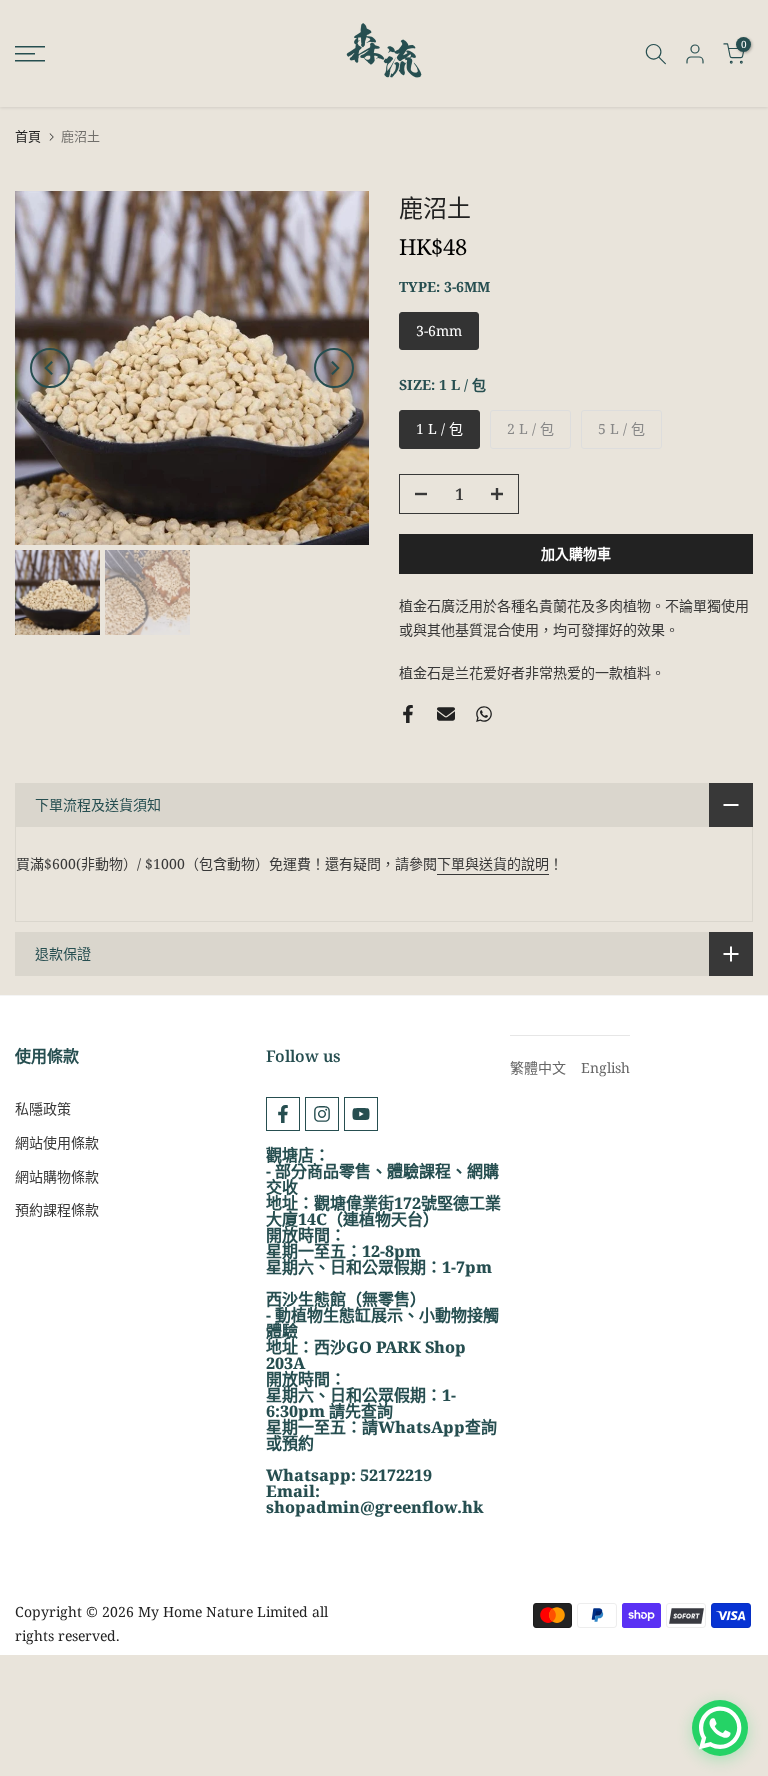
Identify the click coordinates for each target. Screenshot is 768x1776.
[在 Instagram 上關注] (322, 1114)
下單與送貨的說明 (493, 863)
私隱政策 (43, 1108)
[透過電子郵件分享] (446, 714)
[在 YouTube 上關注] (361, 1114)
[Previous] (50, 368)
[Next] (334, 368)
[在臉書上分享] (408, 714)
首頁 (28, 136)
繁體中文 (538, 1067)
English (605, 1067)
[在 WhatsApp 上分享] (484, 714)
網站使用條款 (57, 1142)
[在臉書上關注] (283, 1114)
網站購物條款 (57, 1176)
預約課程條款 (57, 1209)
